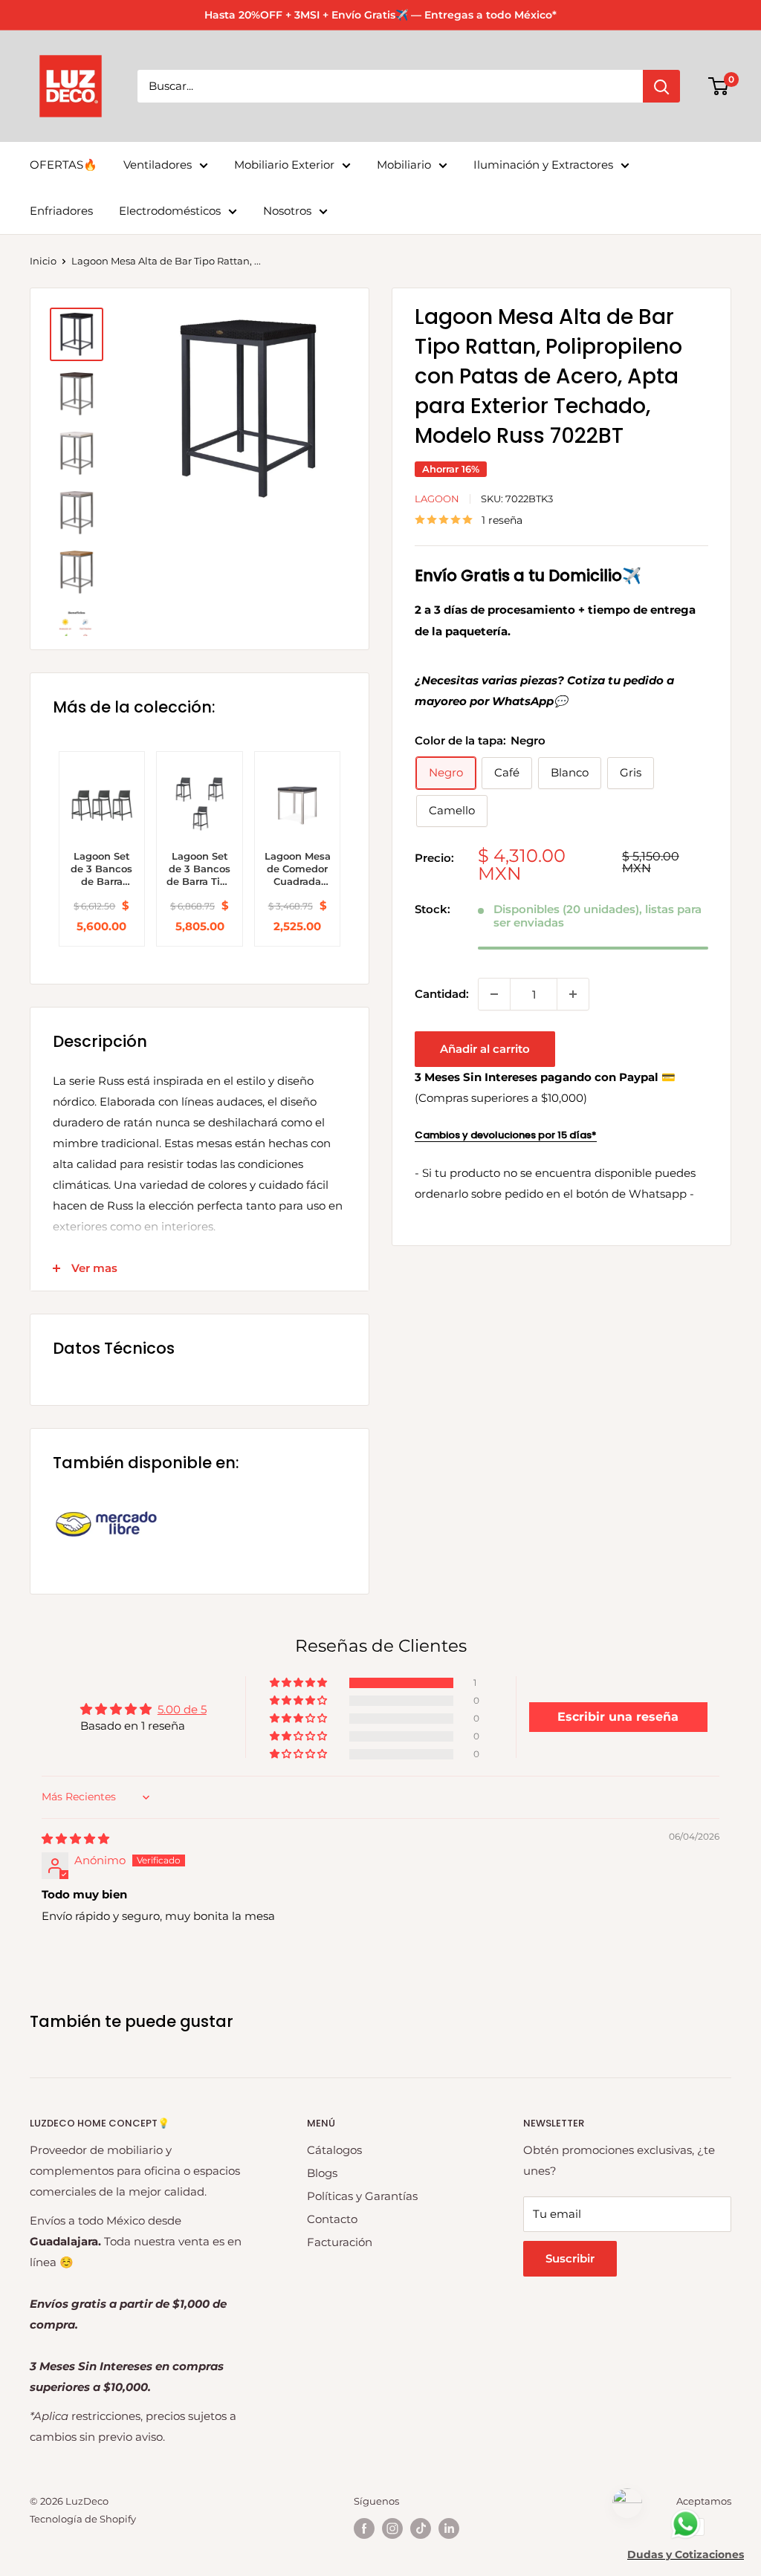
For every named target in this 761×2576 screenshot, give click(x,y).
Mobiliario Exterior (284, 165)
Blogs (322, 2173)
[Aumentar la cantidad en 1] (573, 994)
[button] (299, 1683)
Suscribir (570, 2258)
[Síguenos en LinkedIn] (449, 2528)
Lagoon (437, 499)
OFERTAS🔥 (64, 165)
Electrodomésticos (170, 211)
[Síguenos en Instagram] (392, 2528)
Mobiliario (404, 165)
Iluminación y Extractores (543, 165)
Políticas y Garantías (362, 2196)
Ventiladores (158, 165)
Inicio (43, 261)
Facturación (340, 2242)
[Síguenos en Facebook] (364, 2528)
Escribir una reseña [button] (618, 1717)
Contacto (332, 2219)
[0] (719, 86)
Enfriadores (61, 211)
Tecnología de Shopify (83, 2519)
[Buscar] (661, 86)
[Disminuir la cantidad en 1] (494, 994)
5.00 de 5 (182, 1709)
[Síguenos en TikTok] (421, 2528)
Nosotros (287, 211)
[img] (75, 1839)
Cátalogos (334, 2150)
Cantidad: (442, 994)
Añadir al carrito (485, 1049)
